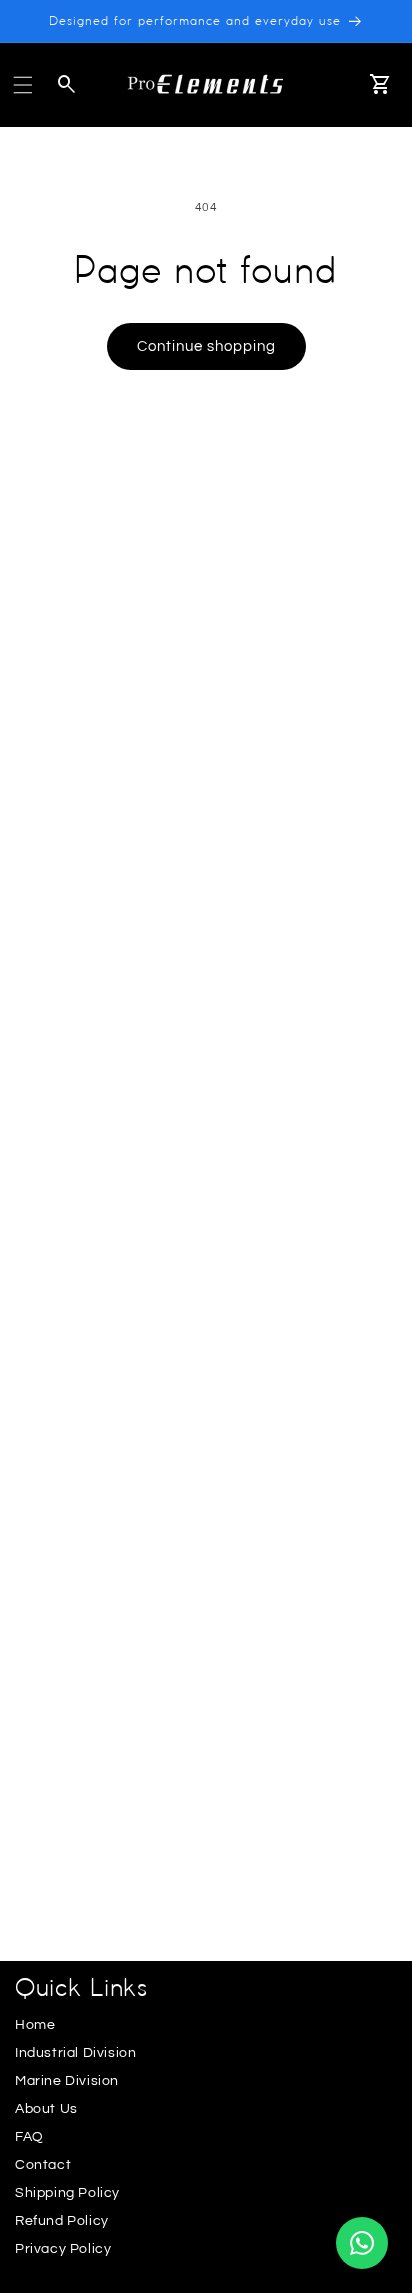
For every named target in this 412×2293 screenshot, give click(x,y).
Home (35, 2025)
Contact (43, 2165)
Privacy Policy (63, 2249)
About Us (46, 2109)
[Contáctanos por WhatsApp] (362, 2243)
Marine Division (67, 2081)
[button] (23, 85)
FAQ (29, 2137)
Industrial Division (75, 2053)
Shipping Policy (67, 2193)
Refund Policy (62, 2221)
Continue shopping (206, 346)
